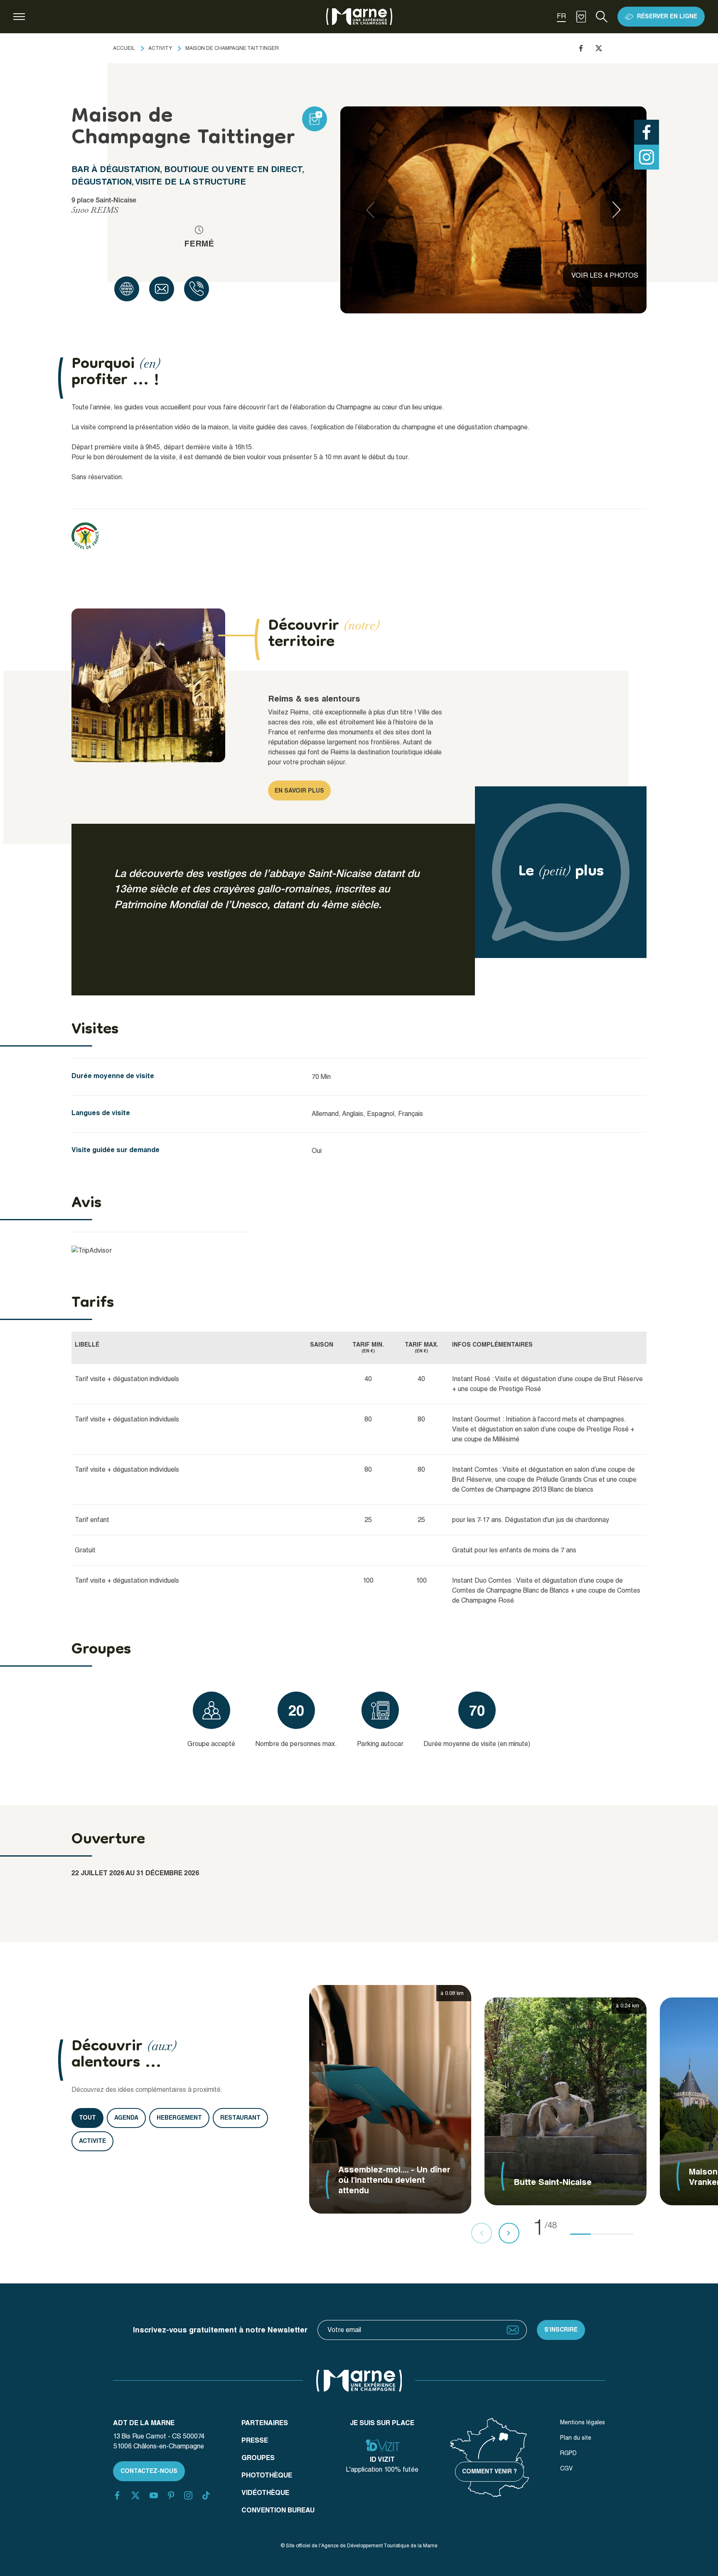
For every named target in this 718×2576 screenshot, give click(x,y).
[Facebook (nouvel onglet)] (117, 2495)
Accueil (124, 48)
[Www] (127, 289)
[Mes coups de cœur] (581, 17)
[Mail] (162, 289)
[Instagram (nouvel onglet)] (188, 2495)
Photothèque (267, 2475)
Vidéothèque (265, 2493)
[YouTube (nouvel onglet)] (154, 2495)
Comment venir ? (489, 2471)
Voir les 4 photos (605, 275)
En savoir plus (299, 791)
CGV (566, 2468)
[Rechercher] (602, 17)
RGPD (568, 2453)
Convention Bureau (278, 2510)
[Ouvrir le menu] (19, 17)
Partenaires (265, 2423)
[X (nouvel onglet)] (135, 2495)
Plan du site (576, 2438)
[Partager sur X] (599, 48)
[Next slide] (617, 210)
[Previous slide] (370, 210)
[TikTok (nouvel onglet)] (206, 2495)
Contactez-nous (149, 2471)
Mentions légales (583, 2422)
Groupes (258, 2458)
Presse (255, 2440)
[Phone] (197, 289)
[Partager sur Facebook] (581, 48)
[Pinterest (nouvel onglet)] (171, 2495)
